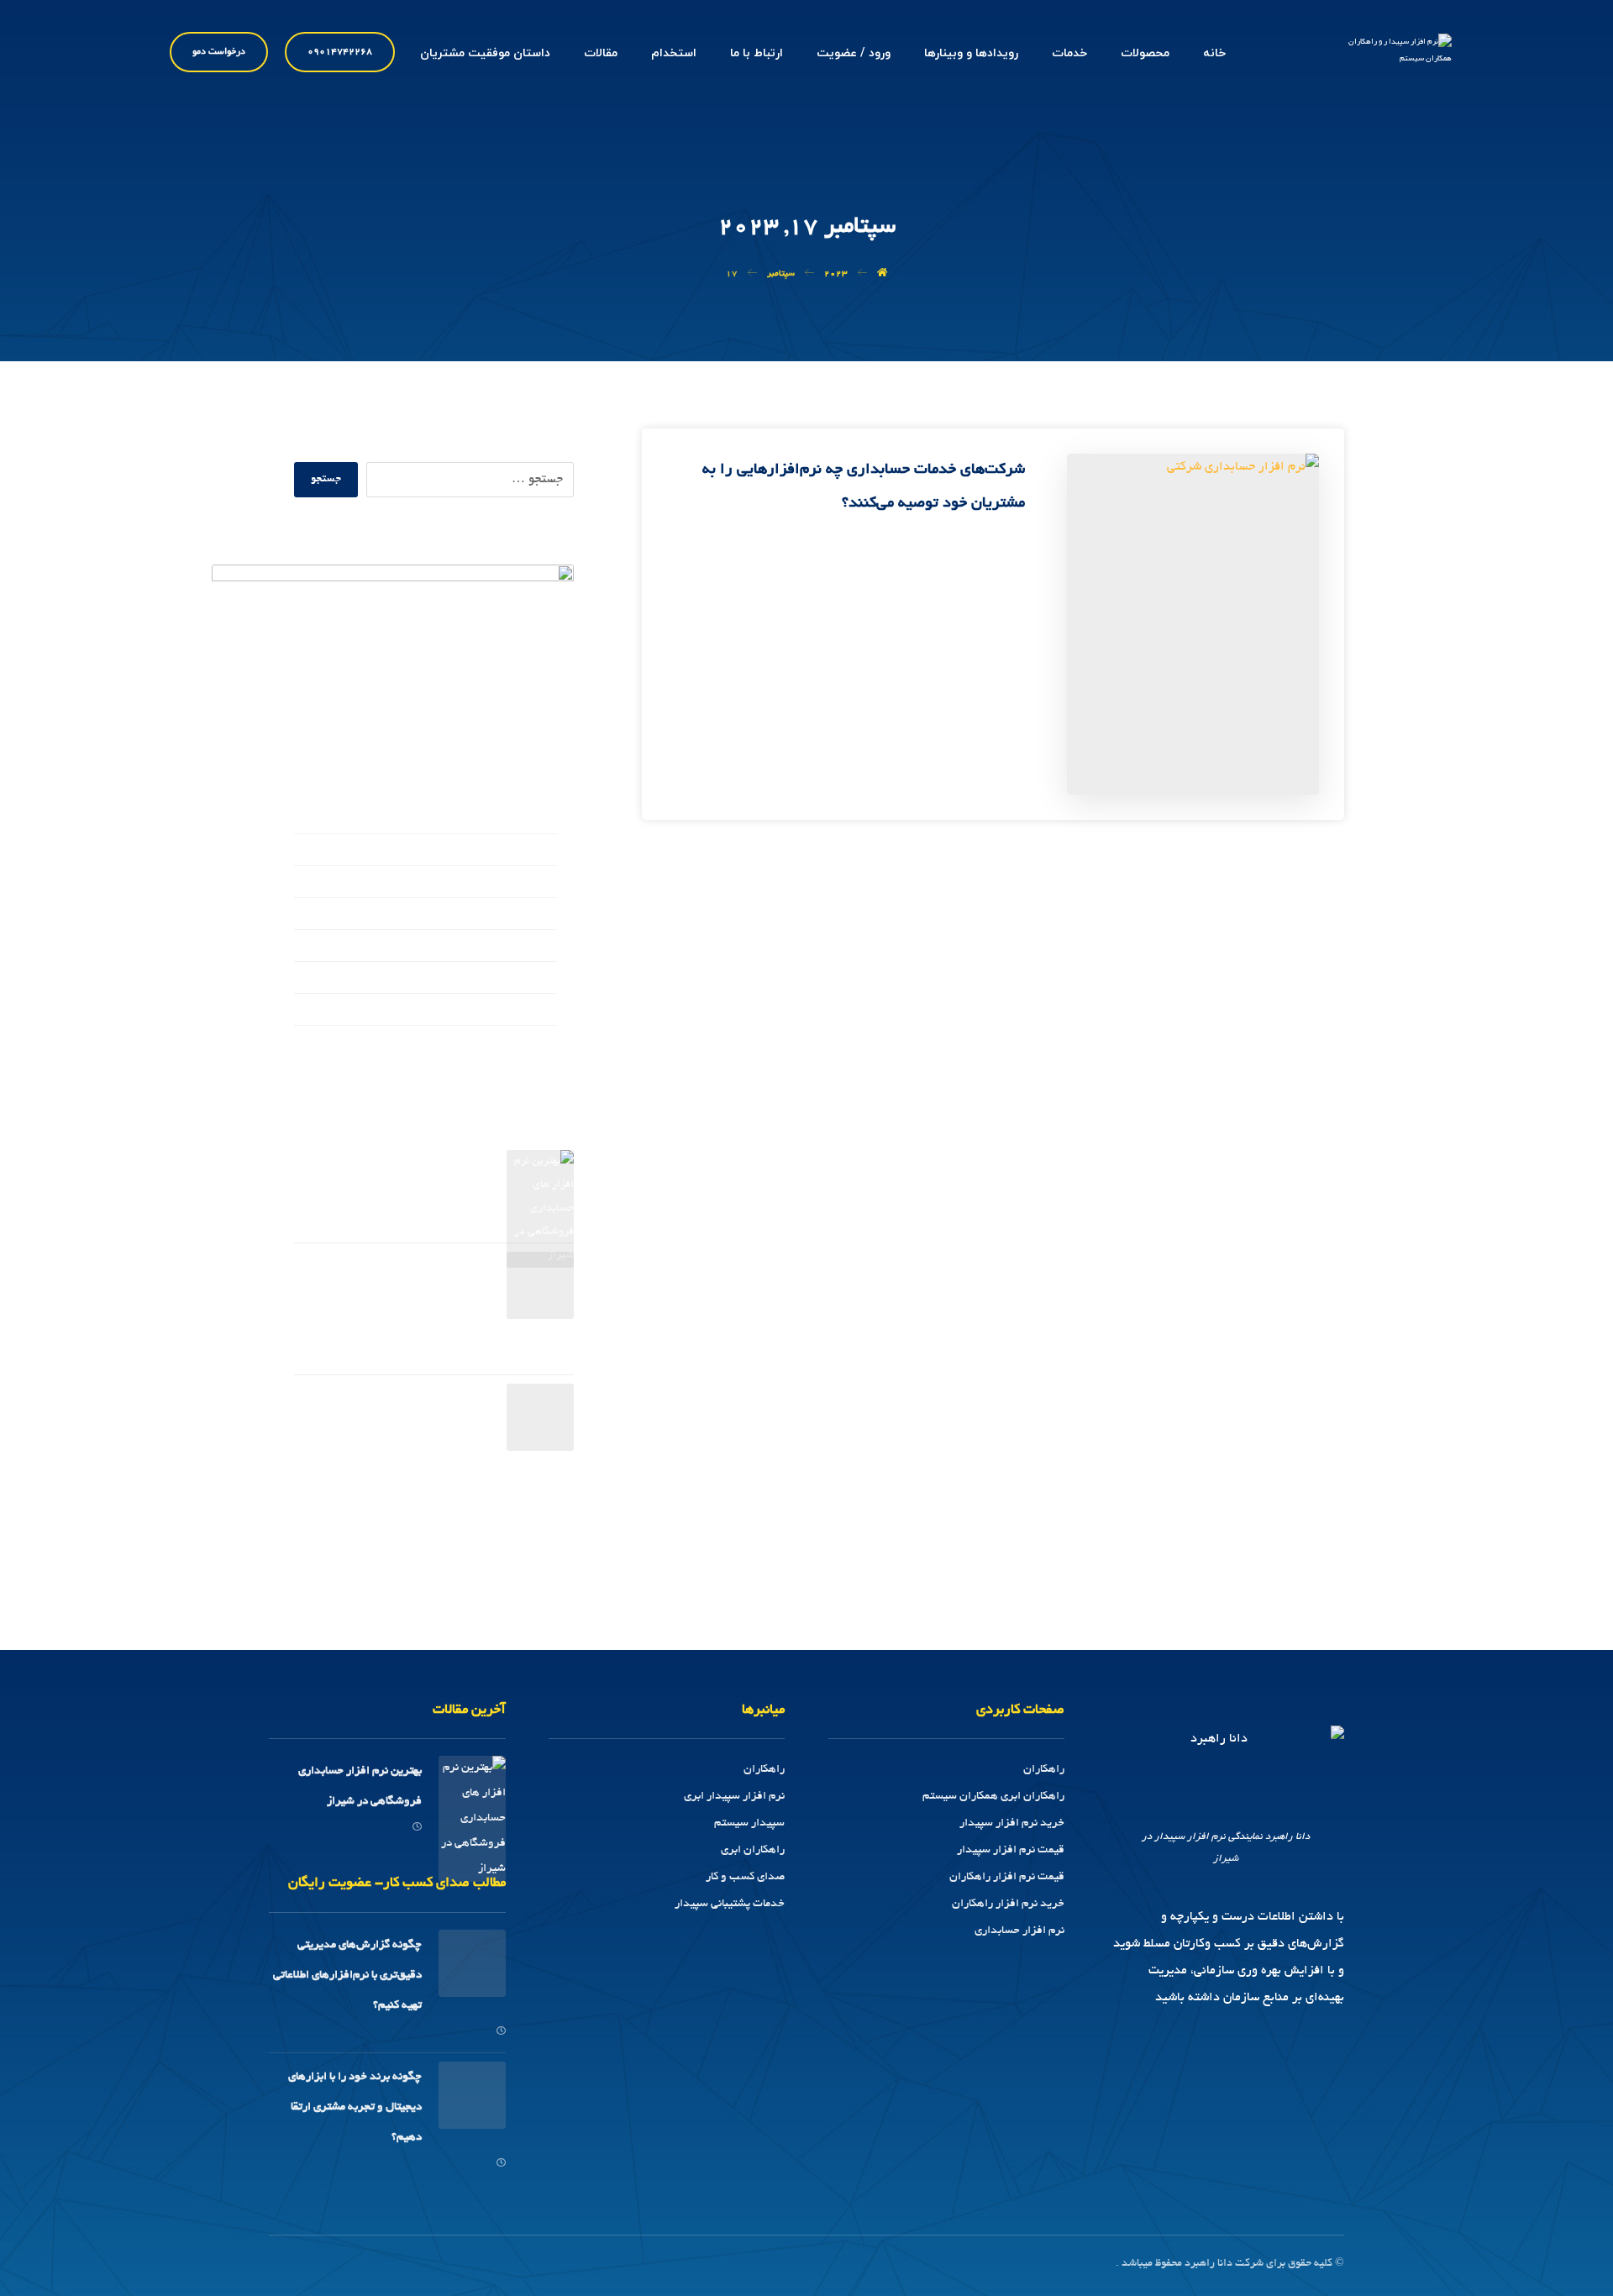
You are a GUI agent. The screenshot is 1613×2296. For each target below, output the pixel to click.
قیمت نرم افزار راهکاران (1007, 1877)
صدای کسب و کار (512, 916)
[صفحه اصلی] (882, 274)
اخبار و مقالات (521, 852)
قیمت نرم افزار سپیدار (1011, 1850)
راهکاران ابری (753, 1850)
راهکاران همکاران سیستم (490, 884)
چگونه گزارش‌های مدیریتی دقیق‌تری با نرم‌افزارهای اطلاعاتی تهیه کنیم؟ (399, 1297)
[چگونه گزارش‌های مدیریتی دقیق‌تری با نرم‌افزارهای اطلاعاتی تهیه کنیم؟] (540, 1285)
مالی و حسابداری (515, 948)
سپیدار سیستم (749, 1823)
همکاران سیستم (515, 1011)
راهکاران (1044, 1770)
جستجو (326, 480)
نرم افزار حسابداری (1019, 1931)
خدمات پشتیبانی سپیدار (730, 1904)
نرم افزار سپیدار (513, 980)
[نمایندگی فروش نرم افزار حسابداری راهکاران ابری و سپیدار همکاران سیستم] (1389, 58)
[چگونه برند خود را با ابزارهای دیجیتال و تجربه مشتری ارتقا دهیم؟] (540, 1417)
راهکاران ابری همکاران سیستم (993, 1797)
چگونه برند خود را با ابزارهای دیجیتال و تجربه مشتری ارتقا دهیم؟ (409, 1429)
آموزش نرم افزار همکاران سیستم (470, 820)
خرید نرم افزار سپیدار (1012, 1823)
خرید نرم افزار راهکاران (1008, 1904)
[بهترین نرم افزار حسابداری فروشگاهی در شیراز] (540, 1184)
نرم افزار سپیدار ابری (734, 1797)
